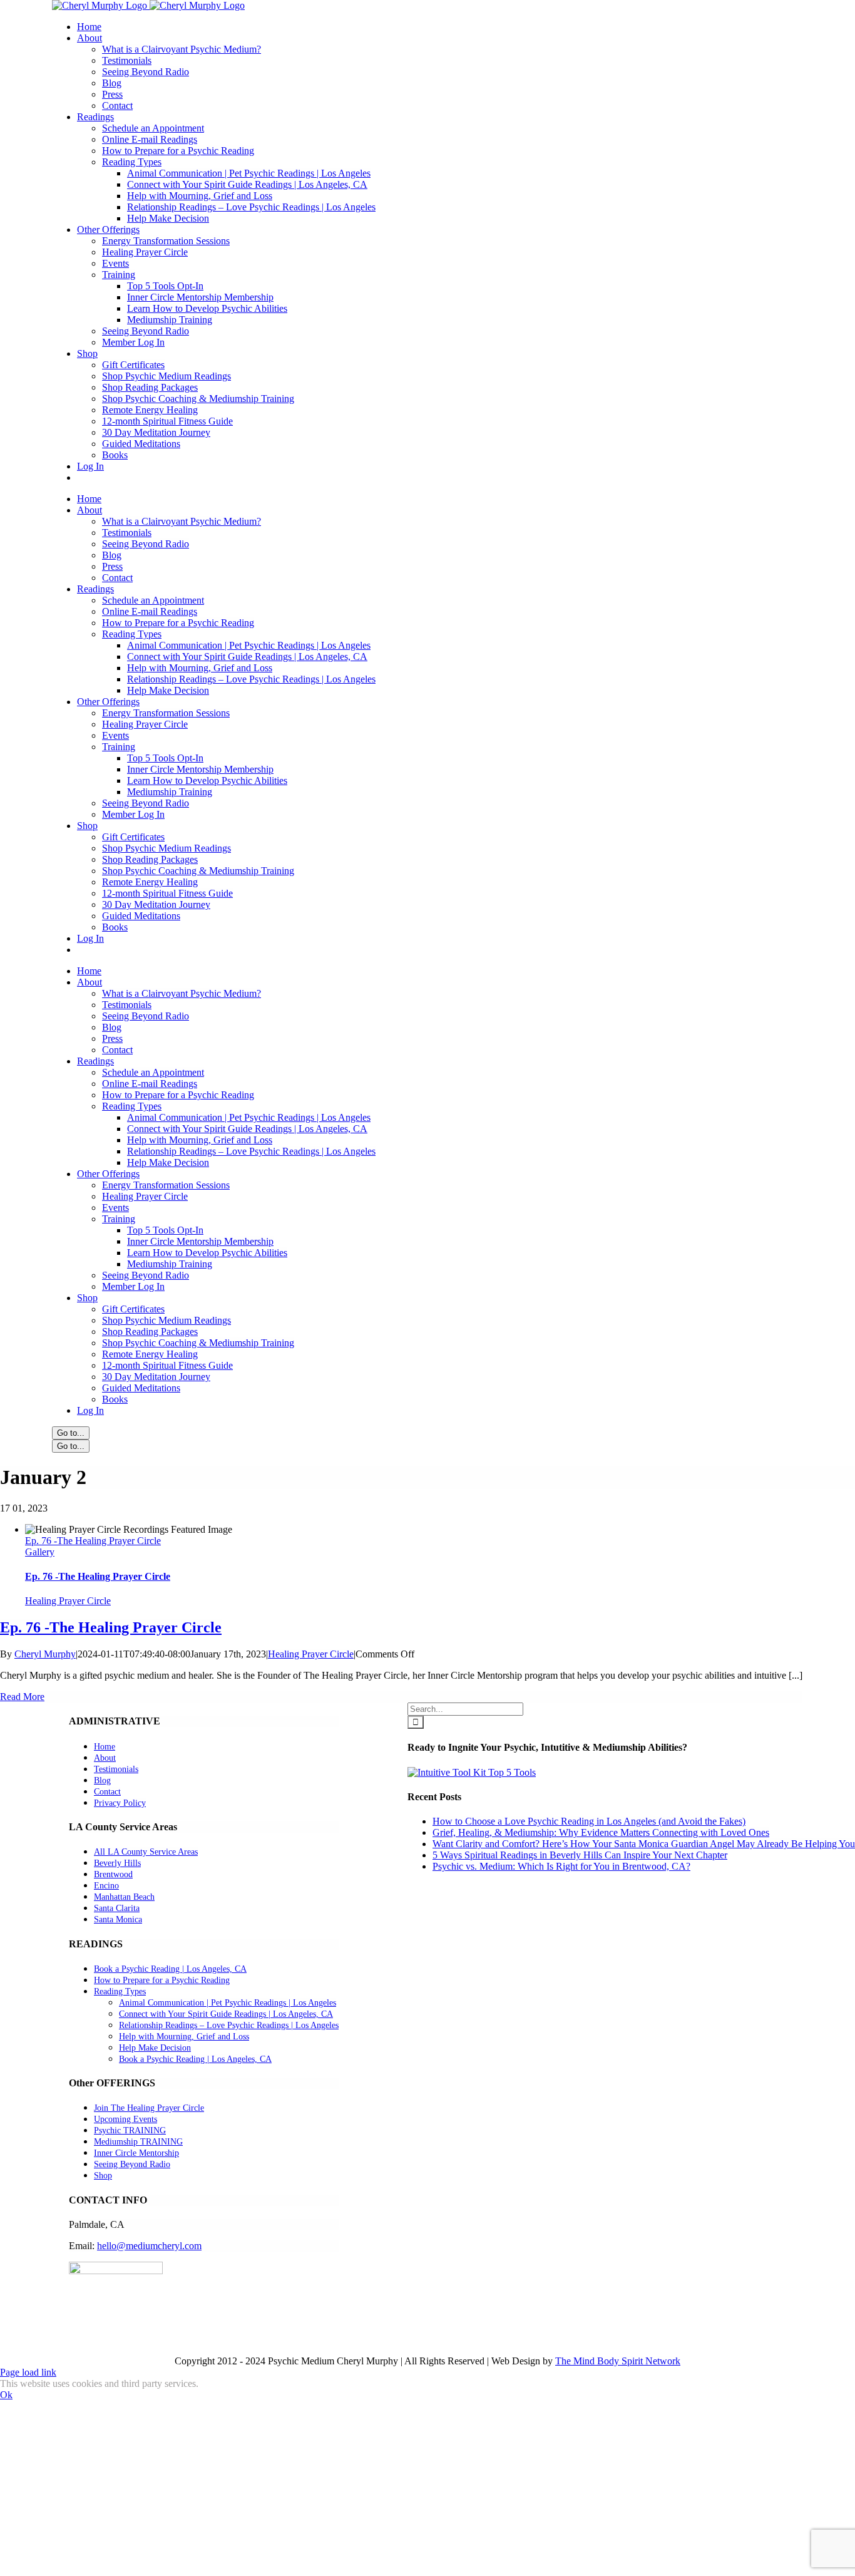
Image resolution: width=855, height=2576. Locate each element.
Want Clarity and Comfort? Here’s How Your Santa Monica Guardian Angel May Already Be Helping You (644, 1844)
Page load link (28, 2372)
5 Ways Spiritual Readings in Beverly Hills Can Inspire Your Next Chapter (580, 1855)
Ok (6, 2395)
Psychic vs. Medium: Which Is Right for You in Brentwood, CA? (561, 1866)
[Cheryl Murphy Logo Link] (148, 5)
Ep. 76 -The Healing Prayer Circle (93, 1541)
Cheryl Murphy (45, 1654)
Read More (22, 1697)
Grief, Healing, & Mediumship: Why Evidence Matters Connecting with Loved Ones (601, 1832)
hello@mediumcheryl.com (149, 2246)
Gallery (40, 1552)
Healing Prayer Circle (68, 1601)
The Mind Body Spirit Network (618, 2361)
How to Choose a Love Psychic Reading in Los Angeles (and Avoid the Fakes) (589, 1821)
